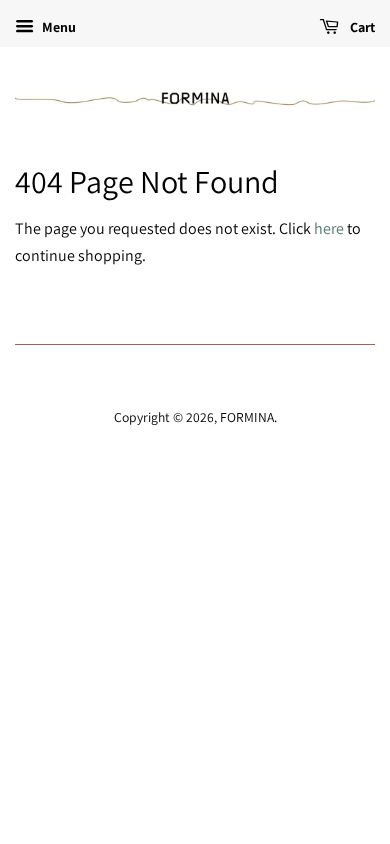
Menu (57, 27)
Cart (361, 27)
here (329, 228)
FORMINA (247, 417)
